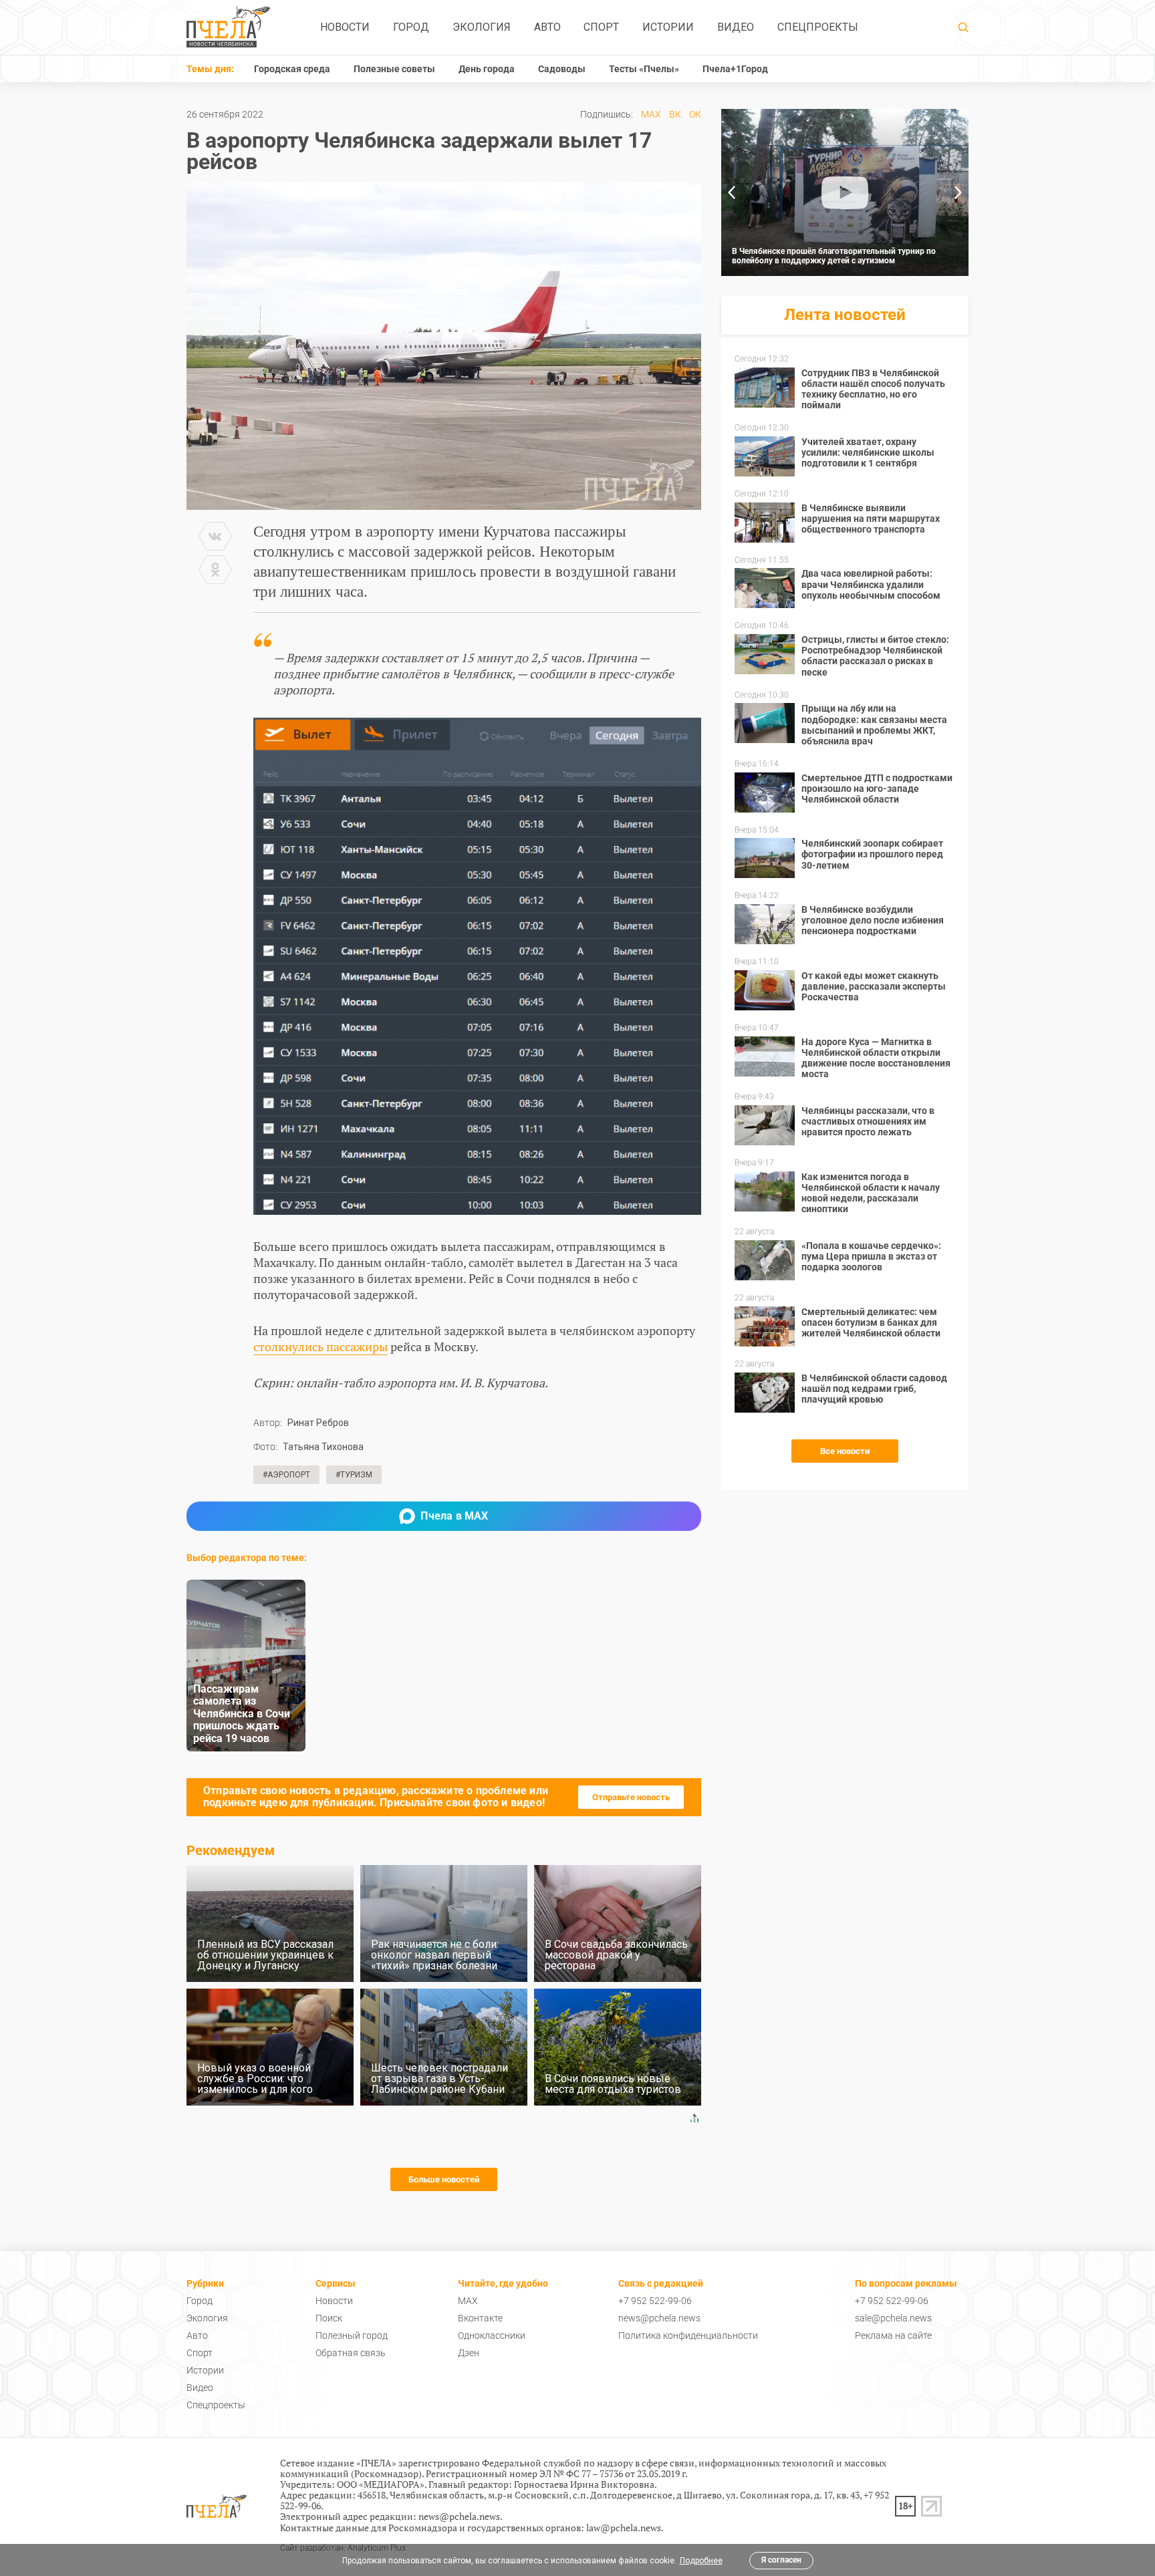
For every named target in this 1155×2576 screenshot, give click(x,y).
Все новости (845, 1451)
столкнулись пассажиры (320, 1346)
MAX (651, 114)
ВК (675, 114)
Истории (668, 27)
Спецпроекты (818, 27)
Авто (547, 27)
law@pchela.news (624, 2528)
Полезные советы (394, 69)
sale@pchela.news (893, 2318)
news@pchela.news (659, 2318)
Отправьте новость (631, 1797)
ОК (695, 114)
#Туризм (354, 1475)
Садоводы (562, 69)
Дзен (469, 2353)
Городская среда (292, 69)
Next (958, 192)
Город (411, 27)
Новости (345, 27)
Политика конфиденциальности (688, 2335)
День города (487, 69)
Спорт (601, 27)
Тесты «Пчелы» (644, 69)
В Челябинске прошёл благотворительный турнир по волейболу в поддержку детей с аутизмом (834, 256)
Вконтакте (480, 2318)
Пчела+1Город (735, 69)
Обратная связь (351, 2353)
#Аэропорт (286, 1475)
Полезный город (352, 2335)
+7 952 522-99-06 (655, 2301)
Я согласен (781, 2560)
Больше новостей (444, 2179)
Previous (731, 192)
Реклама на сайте (893, 2335)
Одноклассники (492, 2335)
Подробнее (701, 2561)
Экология (482, 27)
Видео (736, 27)
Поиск (329, 2318)
